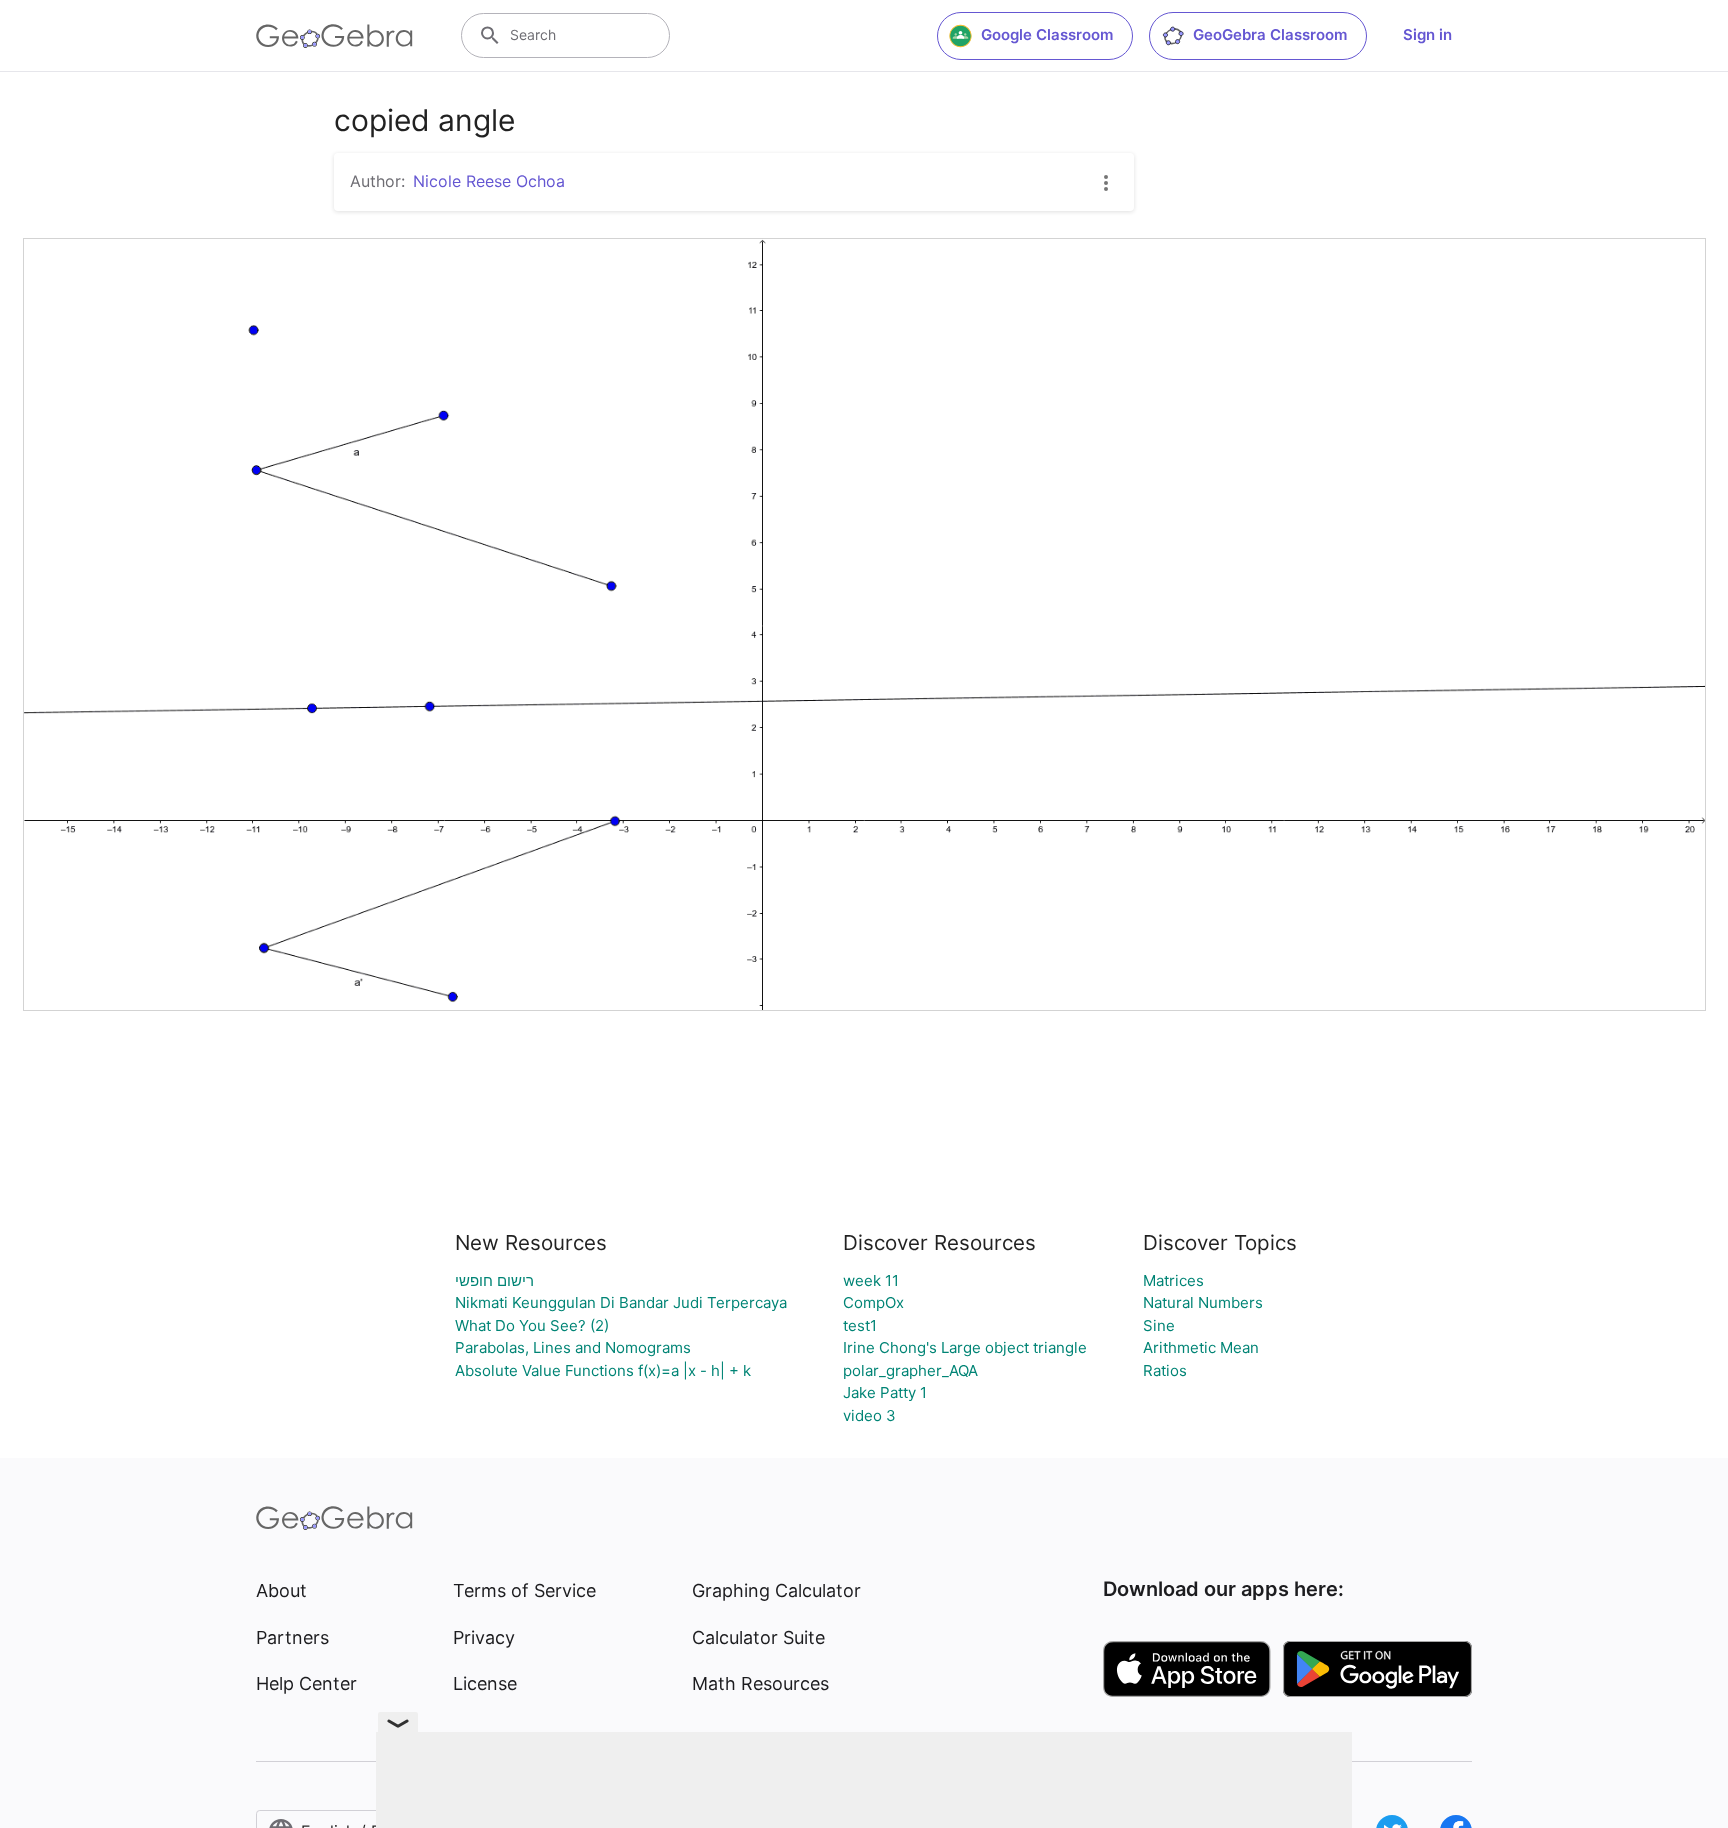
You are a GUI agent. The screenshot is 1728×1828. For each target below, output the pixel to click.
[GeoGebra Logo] (334, 36)
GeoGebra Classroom (1270, 34)
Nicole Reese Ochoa (489, 181)
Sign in (1427, 34)
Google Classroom (1047, 34)
